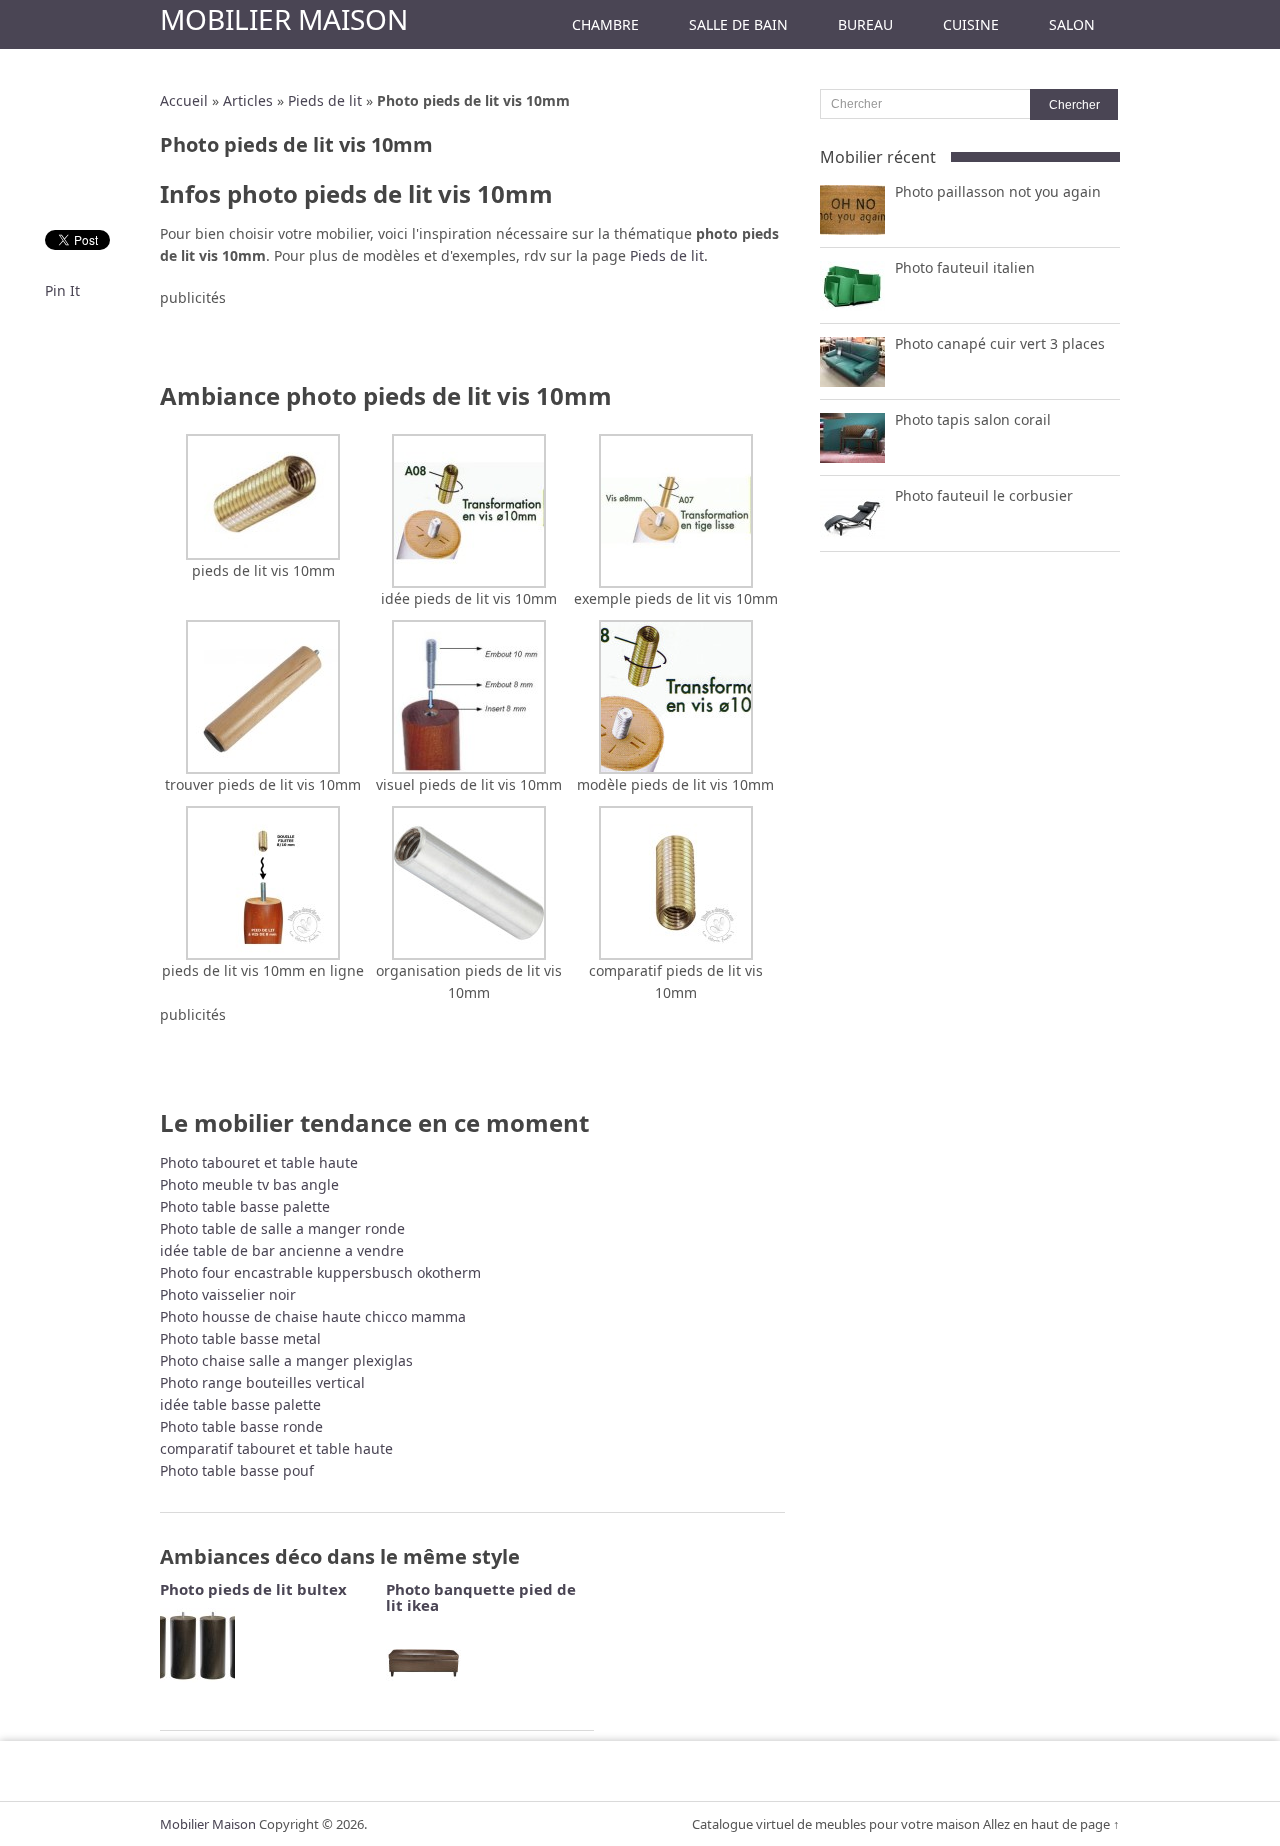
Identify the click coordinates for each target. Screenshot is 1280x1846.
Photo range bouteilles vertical (262, 1382)
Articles (248, 100)
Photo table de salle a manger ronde (282, 1228)
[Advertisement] (473, 339)
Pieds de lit (325, 100)
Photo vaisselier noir (228, 1294)
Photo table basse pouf (237, 1470)
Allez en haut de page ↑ (1051, 1824)
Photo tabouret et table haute (259, 1162)
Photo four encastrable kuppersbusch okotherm (320, 1272)
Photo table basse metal (240, 1338)
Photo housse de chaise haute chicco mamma (313, 1316)
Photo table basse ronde (241, 1426)
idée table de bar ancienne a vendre (282, 1250)
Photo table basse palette (245, 1206)
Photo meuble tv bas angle (249, 1184)
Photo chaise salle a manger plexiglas (286, 1360)
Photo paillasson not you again (998, 191)
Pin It (62, 290)
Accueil (184, 100)
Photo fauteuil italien (965, 267)
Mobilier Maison (284, 19)
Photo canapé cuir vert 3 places (1000, 343)
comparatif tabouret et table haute (276, 1448)
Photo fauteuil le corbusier (984, 495)
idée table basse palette (240, 1404)
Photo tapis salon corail (973, 419)
